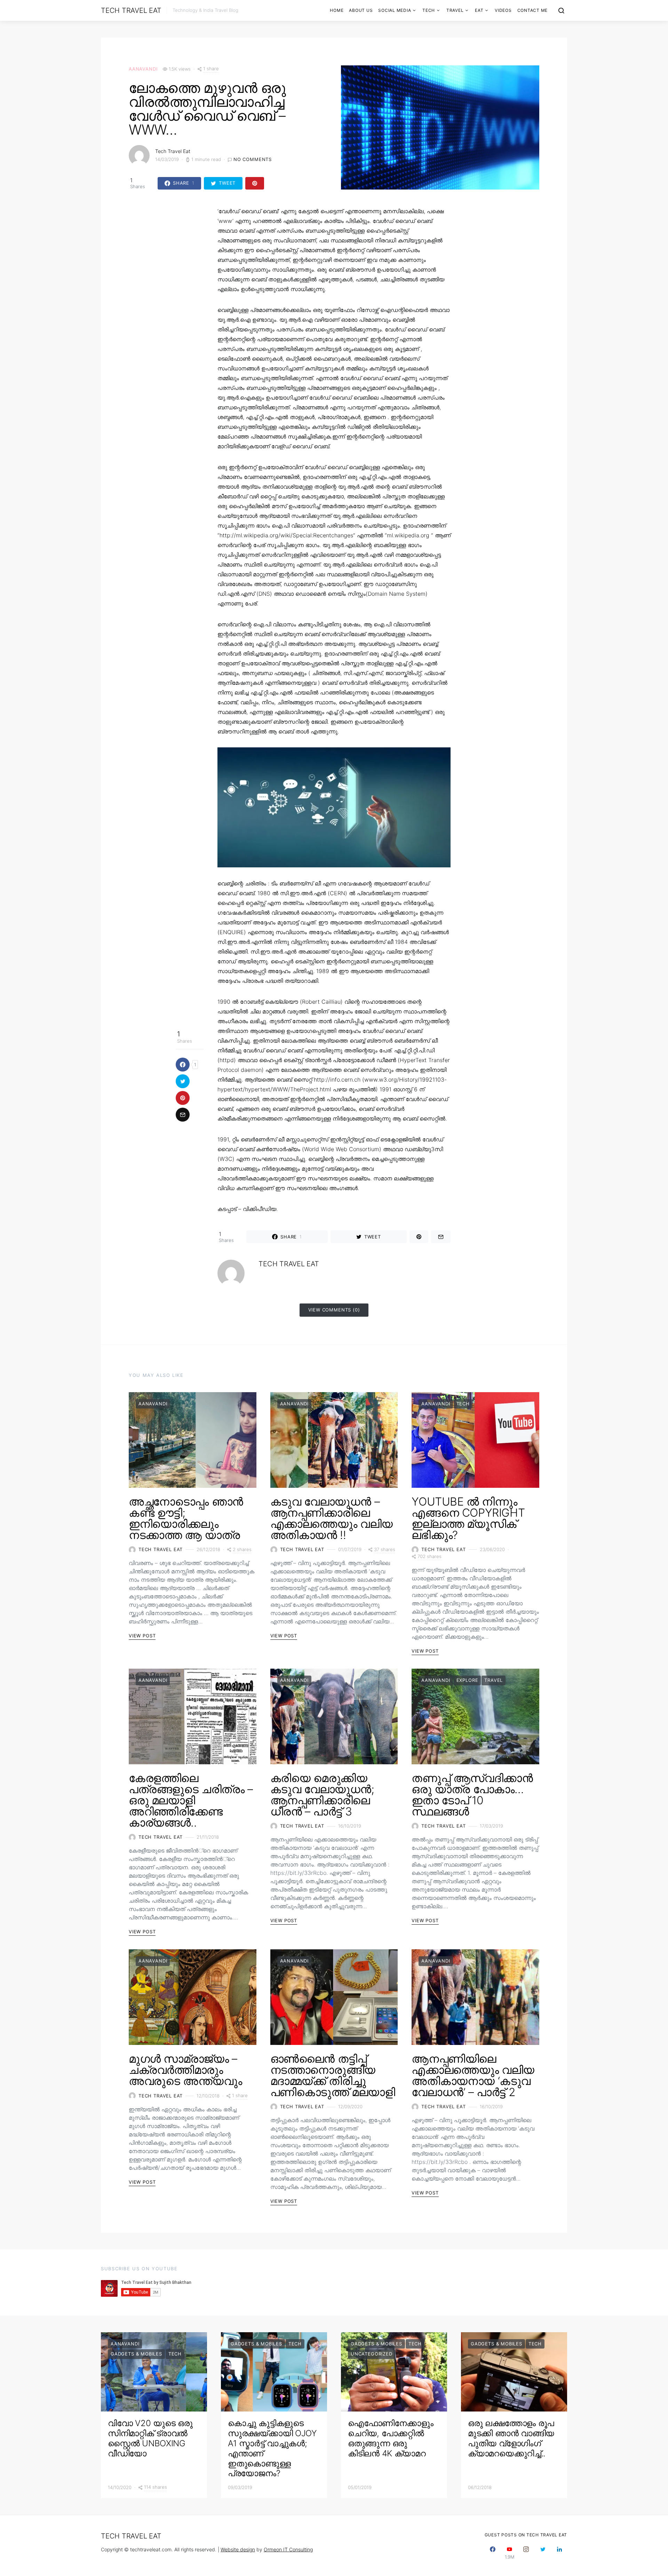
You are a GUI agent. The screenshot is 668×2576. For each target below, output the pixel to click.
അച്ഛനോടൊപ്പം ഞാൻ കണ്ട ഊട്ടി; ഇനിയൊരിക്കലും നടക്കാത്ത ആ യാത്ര (186, 1518)
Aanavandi (143, 69)
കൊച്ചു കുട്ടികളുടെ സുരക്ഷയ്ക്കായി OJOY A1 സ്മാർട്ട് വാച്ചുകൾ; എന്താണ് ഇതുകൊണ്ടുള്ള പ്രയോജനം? (272, 2448)
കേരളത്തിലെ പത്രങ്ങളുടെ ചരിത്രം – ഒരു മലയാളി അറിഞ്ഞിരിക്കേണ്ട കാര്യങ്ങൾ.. (191, 1800)
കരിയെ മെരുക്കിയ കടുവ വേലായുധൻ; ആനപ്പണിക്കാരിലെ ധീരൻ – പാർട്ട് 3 (322, 1795)
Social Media (395, 10)
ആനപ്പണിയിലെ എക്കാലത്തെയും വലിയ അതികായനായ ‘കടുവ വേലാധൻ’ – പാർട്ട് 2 (473, 2075)
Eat (479, 10)
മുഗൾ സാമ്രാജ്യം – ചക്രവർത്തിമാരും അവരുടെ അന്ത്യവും (185, 2070)
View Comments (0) (334, 1310)
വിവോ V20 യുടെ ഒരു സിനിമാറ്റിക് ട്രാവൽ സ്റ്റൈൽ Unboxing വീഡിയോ (150, 2438)
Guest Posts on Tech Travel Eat (526, 2535)
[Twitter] (543, 2553)
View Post (142, 1636)
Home (337, 10)
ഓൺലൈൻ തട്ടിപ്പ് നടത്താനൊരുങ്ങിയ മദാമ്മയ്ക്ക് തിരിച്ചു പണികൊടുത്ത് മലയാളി (333, 2075)
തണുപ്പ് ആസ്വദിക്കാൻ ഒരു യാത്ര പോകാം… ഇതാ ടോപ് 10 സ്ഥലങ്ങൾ (472, 1795)
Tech (429, 10)
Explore (467, 1680)
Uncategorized (372, 2354)
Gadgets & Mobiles (136, 2354)
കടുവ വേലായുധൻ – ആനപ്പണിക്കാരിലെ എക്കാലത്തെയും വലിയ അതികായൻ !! (332, 1518)
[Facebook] (493, 2553)
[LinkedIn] (559, 2553)
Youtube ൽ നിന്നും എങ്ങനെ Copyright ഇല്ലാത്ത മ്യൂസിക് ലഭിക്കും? (468, 1518)
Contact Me (533, 10)
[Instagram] (526, 2553)
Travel (455, 10)
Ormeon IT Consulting (288, 2549)
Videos (503, 10)
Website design (238, 2549)
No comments (253, 159)
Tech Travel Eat (131, 10)
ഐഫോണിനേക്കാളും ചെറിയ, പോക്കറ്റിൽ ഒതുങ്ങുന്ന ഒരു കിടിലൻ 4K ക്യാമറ (391, 2438)
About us (361, 10)
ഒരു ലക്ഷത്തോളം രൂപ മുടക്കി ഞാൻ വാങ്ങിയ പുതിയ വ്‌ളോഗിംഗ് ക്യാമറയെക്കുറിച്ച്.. (511, 2438)
